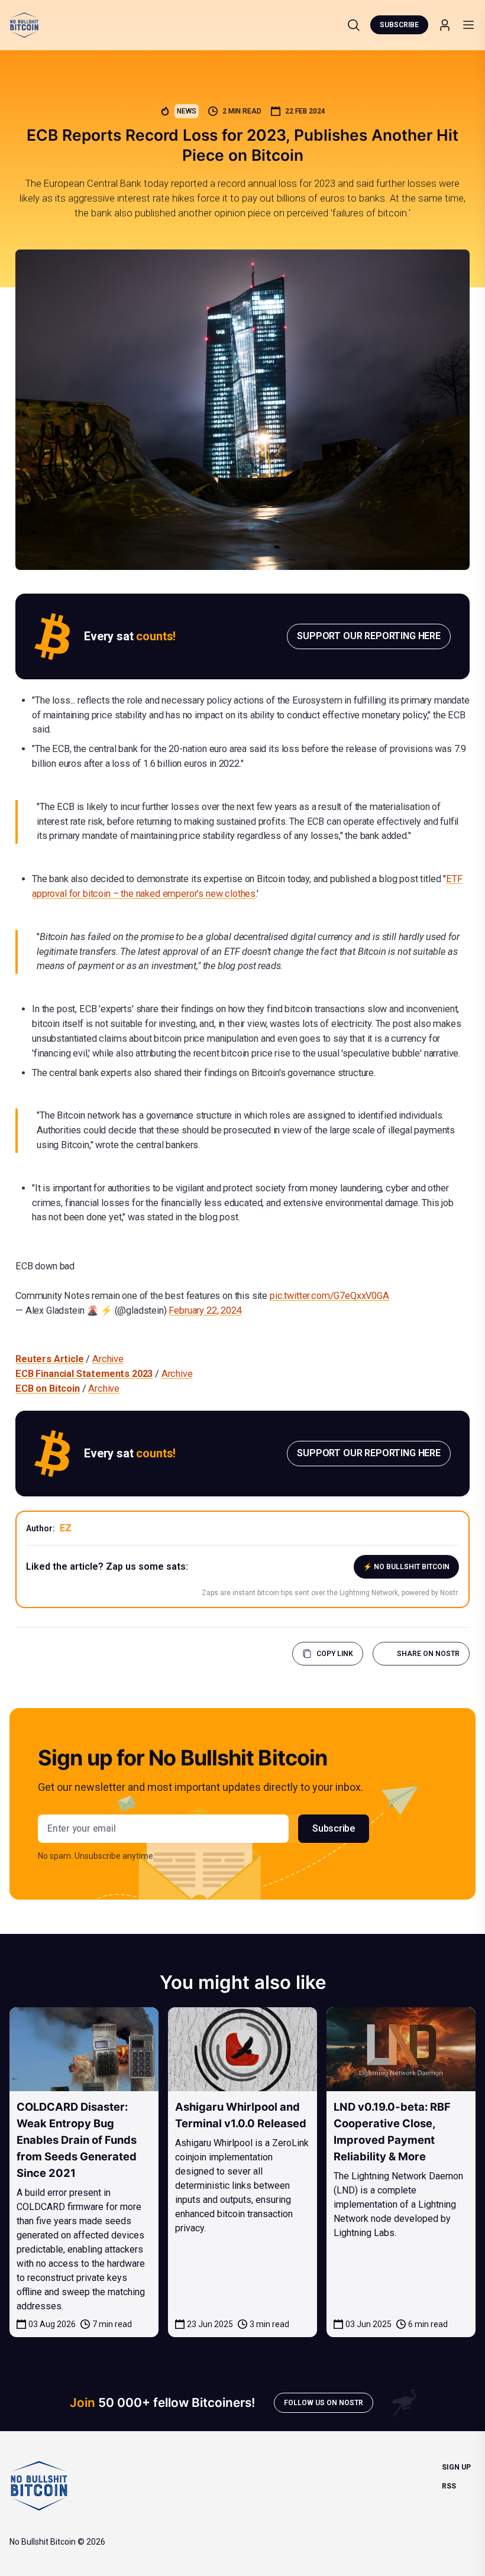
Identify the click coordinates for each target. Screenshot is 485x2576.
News (187, 111)
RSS (449, 2486)
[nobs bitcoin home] (24, 25)
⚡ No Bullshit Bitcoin (406, 1567)
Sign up (456, 2467)
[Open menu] (468, 25)
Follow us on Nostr (324, 2403)
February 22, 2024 (205, 1310)
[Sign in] (445, 25)
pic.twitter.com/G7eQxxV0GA (329, 1296)
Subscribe (399, 25)
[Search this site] (354, 25)
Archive (108, 1359)
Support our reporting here (369, 636)
